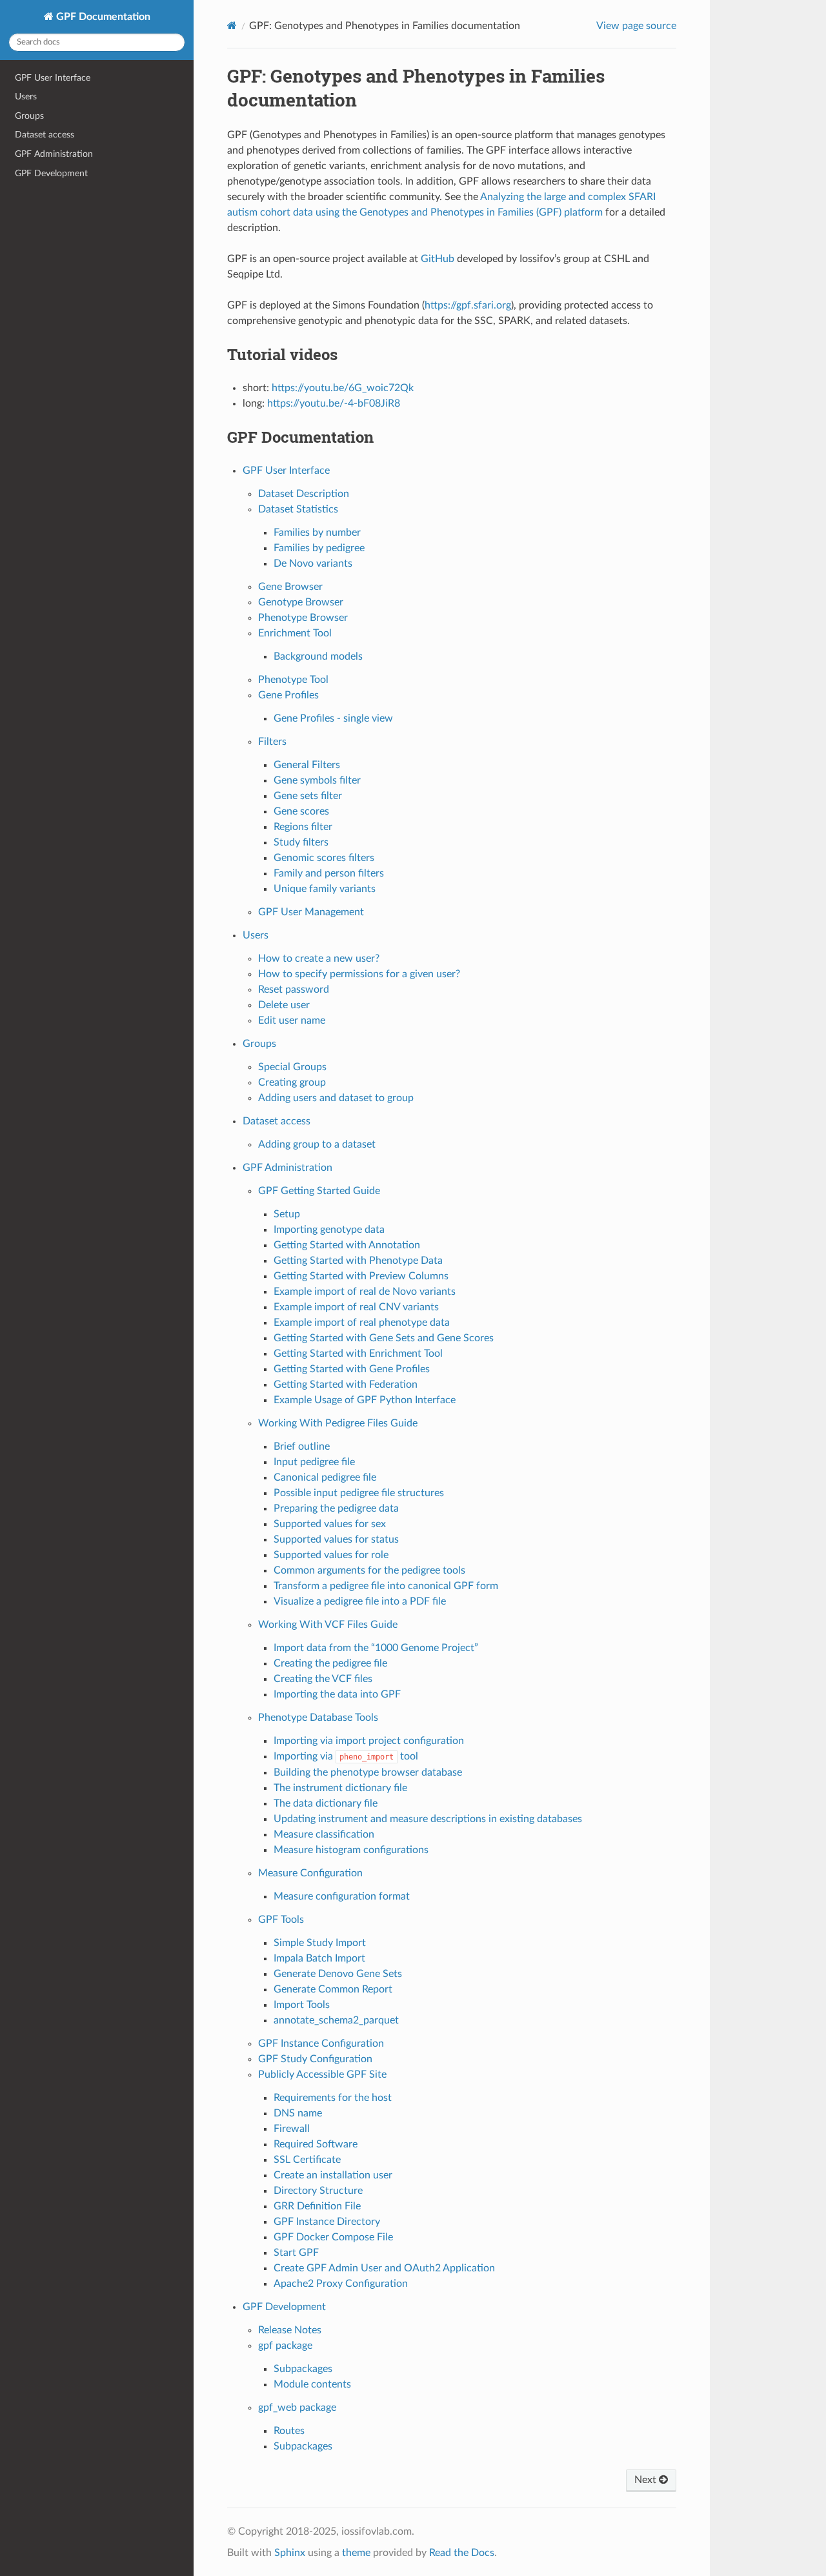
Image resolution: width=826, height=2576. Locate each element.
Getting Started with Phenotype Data (358, 1261)
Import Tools (302, 2005)
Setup (287, 1214)
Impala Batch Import (319, 1958)
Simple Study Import (320, 1943)
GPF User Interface (53, 78)
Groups (29, 116)
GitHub (438, 259)
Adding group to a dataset (317, 1144)
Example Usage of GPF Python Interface (365, 1400)
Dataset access (45, 135)
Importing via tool (346, 1756)
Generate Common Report (333, 1989)
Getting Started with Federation (346, 1384)
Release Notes (290, 2330)
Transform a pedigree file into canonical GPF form (386, 1586)
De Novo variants (313, 563)
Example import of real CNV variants (356, 1307)
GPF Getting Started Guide (319, 1191)
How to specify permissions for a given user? (359, 974)
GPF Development (51, 173)
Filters (272, 742)
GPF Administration (54, 154)
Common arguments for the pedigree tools (369, 1570)
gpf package (285, 2346)
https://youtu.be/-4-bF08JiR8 (334, 403)
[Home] (232, 25)
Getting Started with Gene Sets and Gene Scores (384, 1338)
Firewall (292, 2129)
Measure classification (324, 1834)
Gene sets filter (308, 796)
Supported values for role (331, 1555)
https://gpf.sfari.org (468, 305)
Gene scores (301, 811)
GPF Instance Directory (327, 2222)
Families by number (317, 532)
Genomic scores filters (324, 858)
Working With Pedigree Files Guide (338, 1423)
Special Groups (292, 1067)
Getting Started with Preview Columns (361, 1276)
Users (26, 96)
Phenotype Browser (303, 618)
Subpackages (303, 2369)
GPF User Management (311, 912)
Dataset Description (304, 494)
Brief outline (302, 1446)
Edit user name (292, 1020)
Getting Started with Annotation (347, 1245)
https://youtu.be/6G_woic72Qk (343, 388)
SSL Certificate (307, 2160)
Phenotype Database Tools (318, 1718)
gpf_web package (297, 2408)
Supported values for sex (330, 1524)
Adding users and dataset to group (336, 1098)
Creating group (292, 1082)
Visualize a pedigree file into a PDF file (360, 1601)
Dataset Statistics (298, 509)
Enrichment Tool (295, 633)
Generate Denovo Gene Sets (338, 1974)
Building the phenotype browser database (368, 1772)
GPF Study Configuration (315, 2059)
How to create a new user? (319, 958)
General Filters (307, 765)
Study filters (301, 842)
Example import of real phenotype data (362, 1323)
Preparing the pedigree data (336, 1508)
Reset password (294, 989)
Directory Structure (318, 2191)
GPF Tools (281, 1920)
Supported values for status (336, 1539)
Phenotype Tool (293, 680)
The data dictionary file (326, 1803)
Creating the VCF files (323, 1679)
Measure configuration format (342, 1896)
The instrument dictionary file (340, 1788)
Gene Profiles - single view (333, 718)
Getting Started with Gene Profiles (352, 1369)
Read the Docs (462, 2553)
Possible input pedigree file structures (359, 1493)
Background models (318, 656)
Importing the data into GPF (337, 1694)
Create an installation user (333, 2175)
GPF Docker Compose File (333, 2237)
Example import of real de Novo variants (365, 1292)
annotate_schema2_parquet (336, 2020)
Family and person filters (329, 873)
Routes (289, 2431)
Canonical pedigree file (325, 1477)
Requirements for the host (333, 2098)
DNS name (298, 2113)
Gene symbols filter (317, 780)
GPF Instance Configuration (321, 2044)
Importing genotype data (329, 1230)
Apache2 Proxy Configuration (341, 2284)
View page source (636, 26)
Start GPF (296, 2253)
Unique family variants (325, 889)
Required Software (316, 2144)
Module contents (312, 2384)
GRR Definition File (317, 2206)
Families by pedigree (319, 548)
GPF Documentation (102, 17)
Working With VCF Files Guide (328, 1625)
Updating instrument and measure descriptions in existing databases (428, 1819)
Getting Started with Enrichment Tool (358, 1354)
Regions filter (303, 827)
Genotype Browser (301, 602)
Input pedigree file (314, 1462)
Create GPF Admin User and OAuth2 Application (384, 2268)
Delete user (284, 1005)
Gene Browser (290, 587)
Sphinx (290, 2553)
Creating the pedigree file (330, 1663)
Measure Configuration (310, 1873)
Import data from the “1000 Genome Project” (376, 1648)
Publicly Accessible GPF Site (322, 2074)
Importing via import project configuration (369, 1741)
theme (356, 2553)
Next (647, 2480)
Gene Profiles (288, 695)
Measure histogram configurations (351, 1850)
